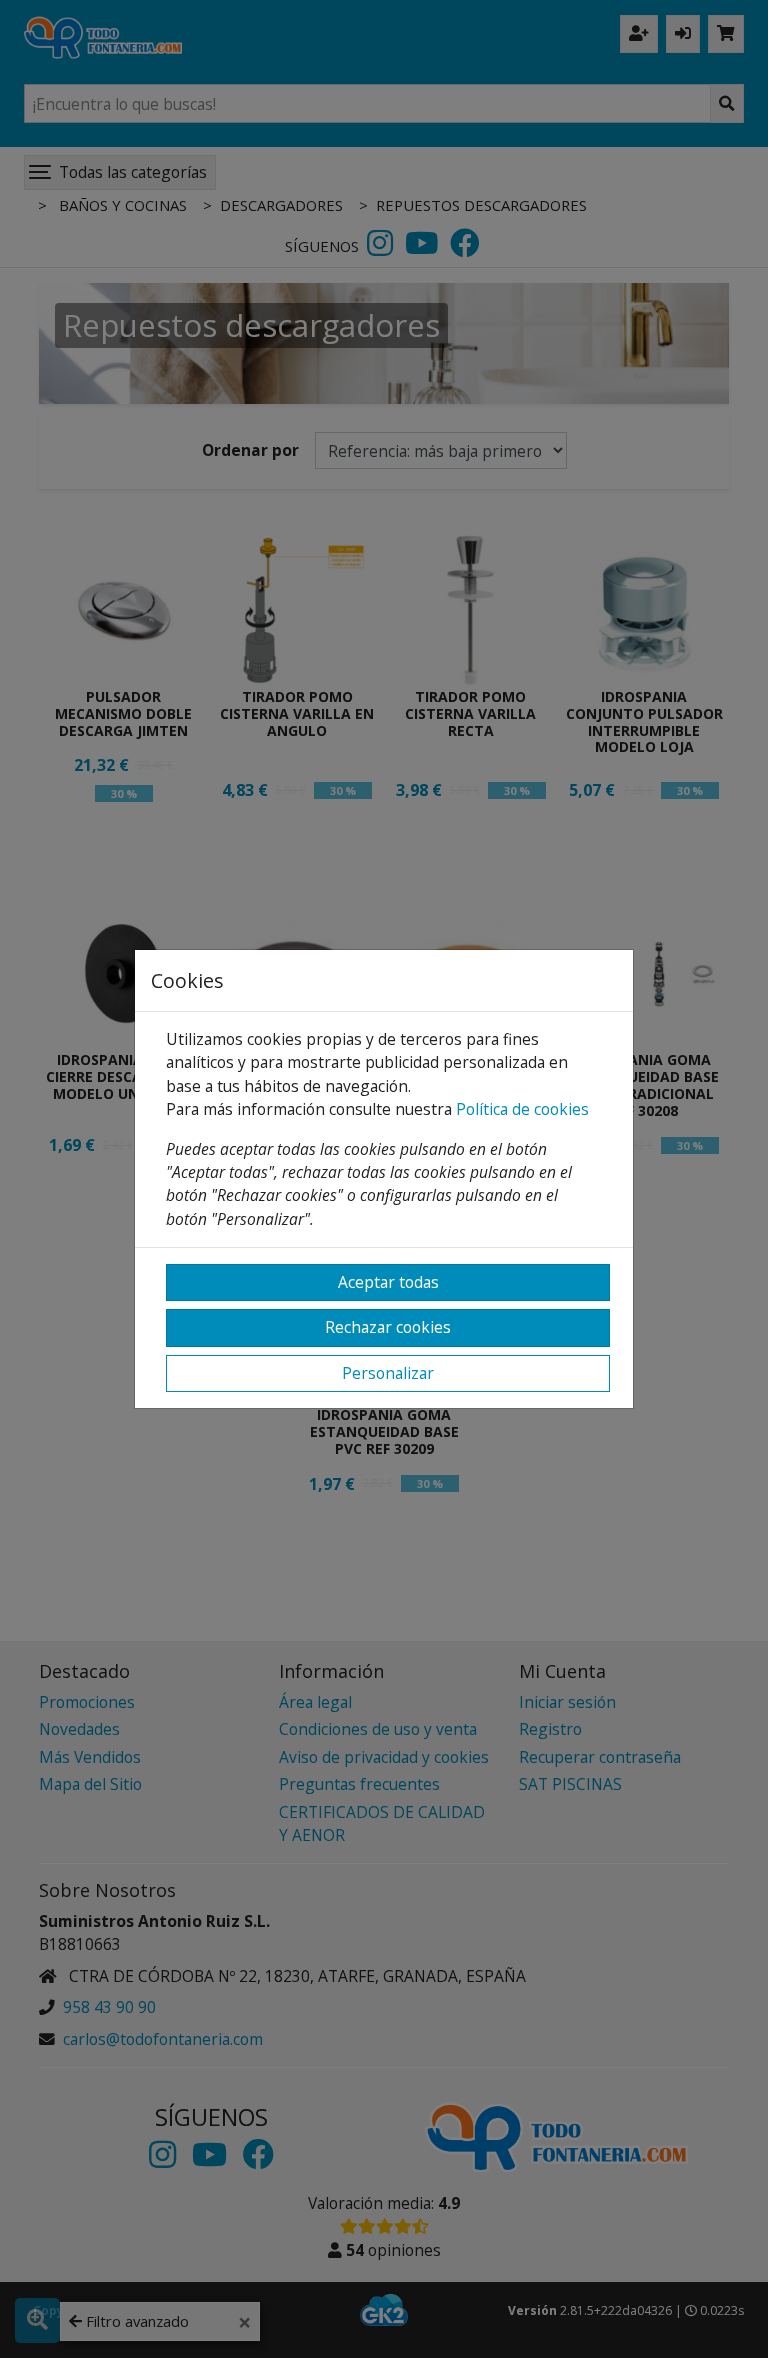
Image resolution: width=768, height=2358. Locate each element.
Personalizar (388, 1373)
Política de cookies (522, 1109)
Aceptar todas (388, 1282)
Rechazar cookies (388, 1327)
